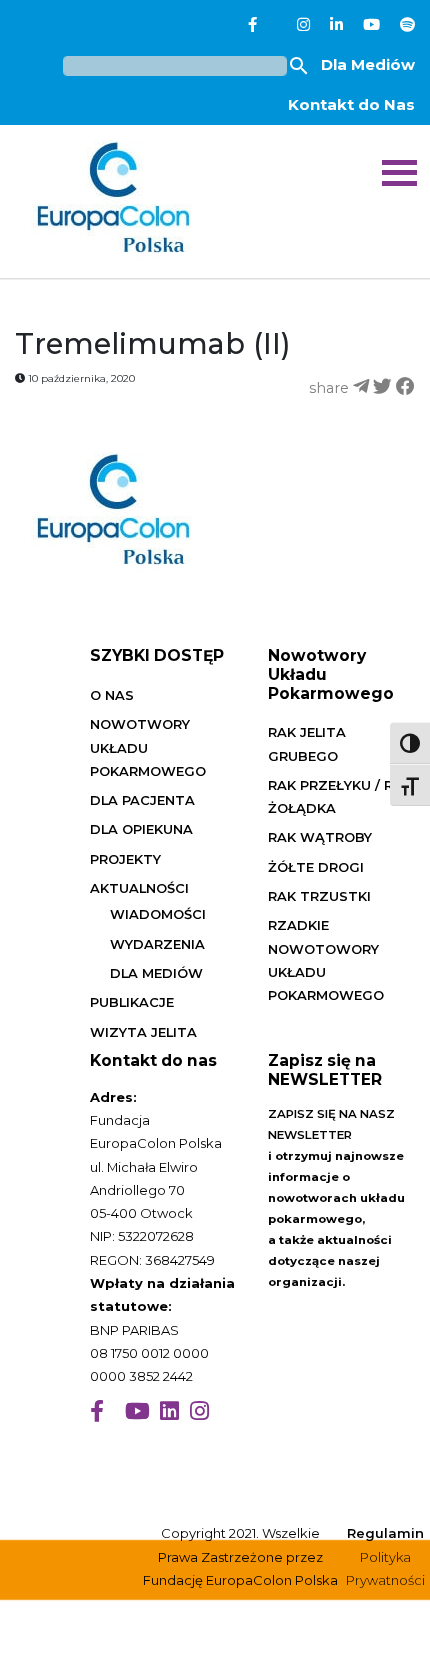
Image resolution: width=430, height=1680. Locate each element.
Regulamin (385, 1533)
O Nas (112, 695)
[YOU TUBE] (137, 1411)
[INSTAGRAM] (199, 1411)
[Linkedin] (336, 25)
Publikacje (132, 1002)
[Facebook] (252, 25)
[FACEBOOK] (97, 1411)
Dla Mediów (368, 64)
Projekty (125, 859)
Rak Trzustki (319, 896)
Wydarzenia (157, 944)
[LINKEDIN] (169, 1411)
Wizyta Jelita (143, 1032)
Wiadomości (158, 914)
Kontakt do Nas (351, 104)
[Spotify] (407, 25)
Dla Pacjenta (142, 800)
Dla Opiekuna (141, 829)
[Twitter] (277, 25)
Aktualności (139, 888)
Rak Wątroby (320, 837)
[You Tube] (371, 25)
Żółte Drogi (316, 867)
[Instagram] (303, 25)
